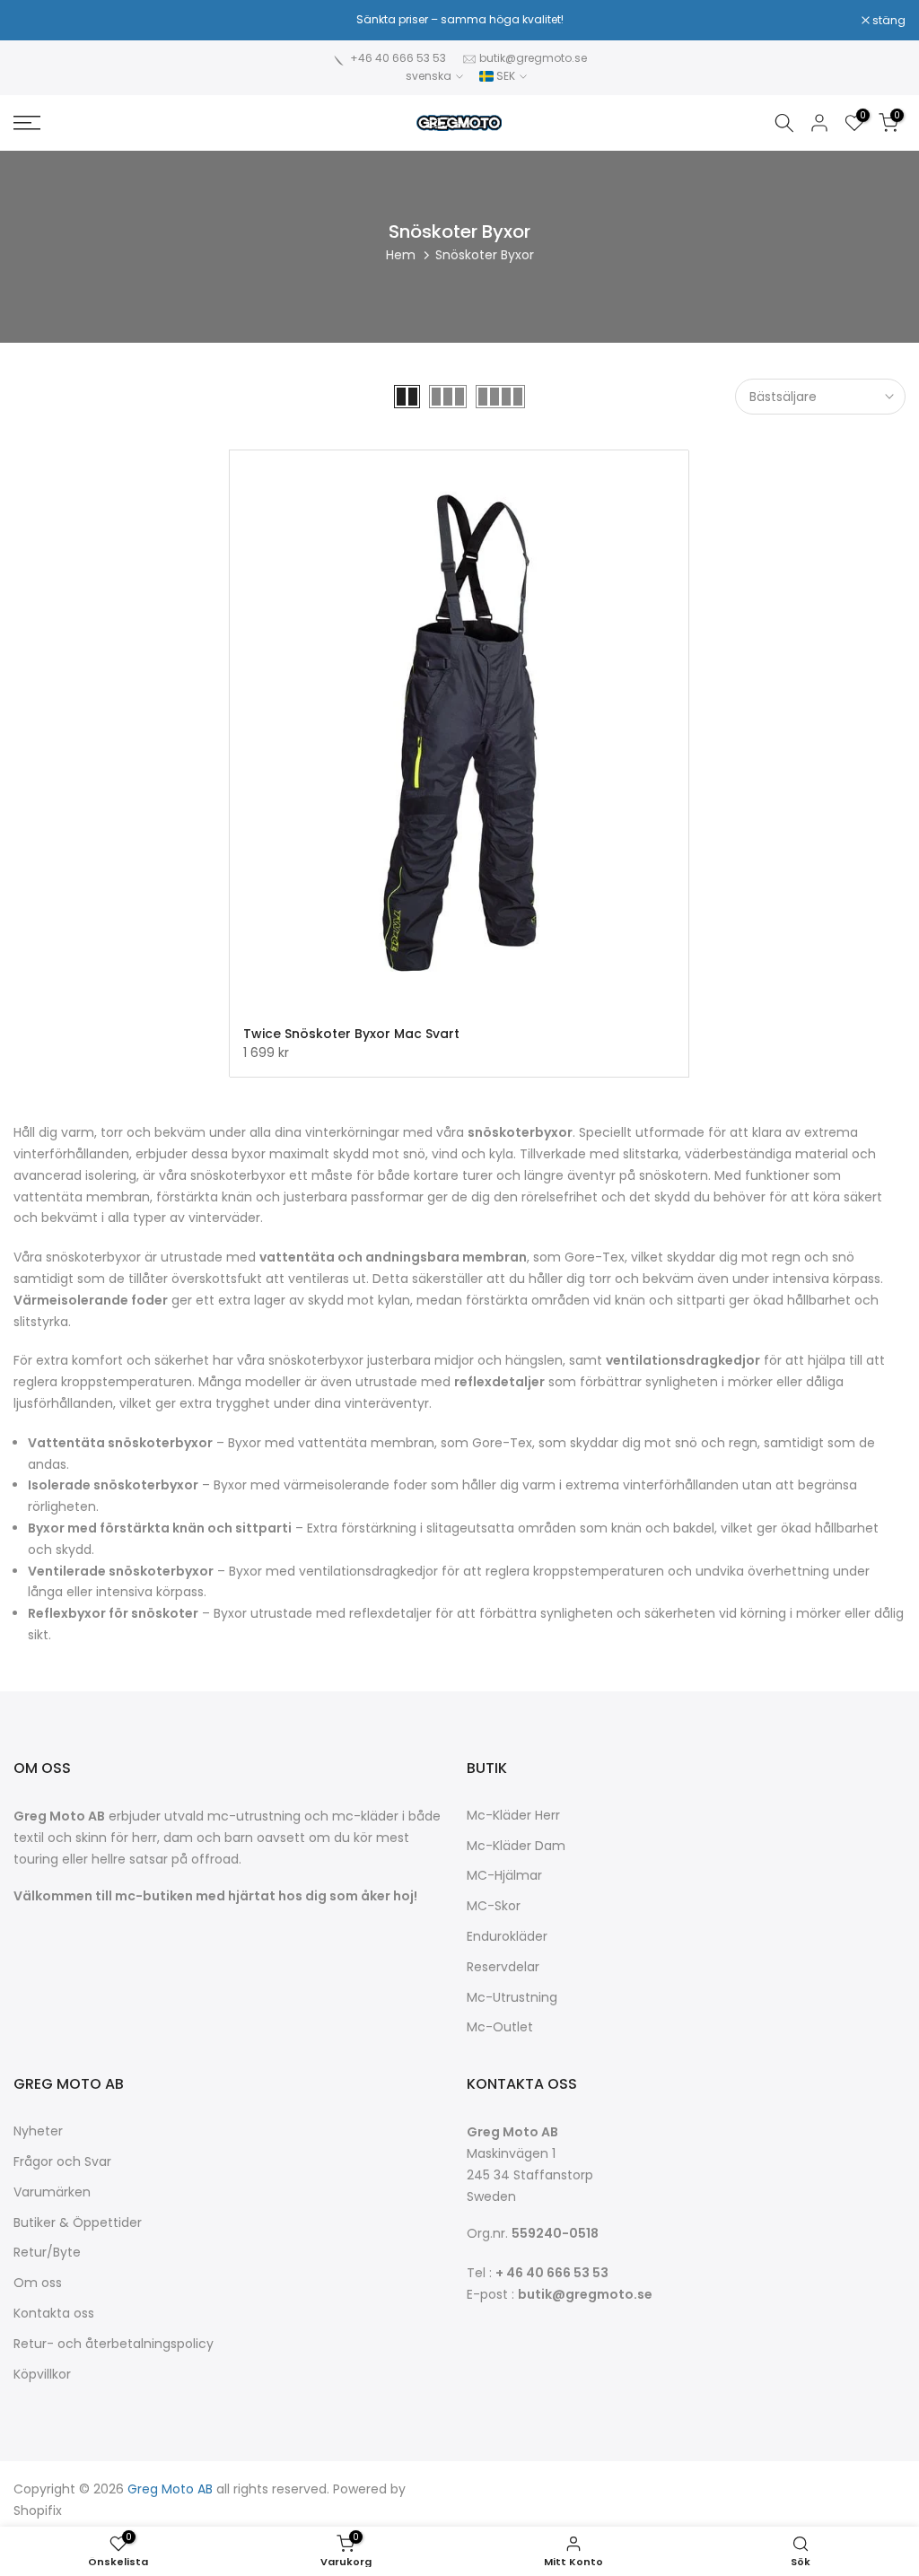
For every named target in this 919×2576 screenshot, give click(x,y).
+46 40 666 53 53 (398, 58)
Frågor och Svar (62, 2162)
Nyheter (38, 2131)
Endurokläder (507, 1937)
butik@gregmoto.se (533, 58)
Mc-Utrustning (512, 1998)
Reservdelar (503, 1967)
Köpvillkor (42, 2375)
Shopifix (38, 2511)
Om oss (38, 2283)
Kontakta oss (54, 2314)
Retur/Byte (47, 2253)
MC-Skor (494, 1906)
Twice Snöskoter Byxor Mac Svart (351, 1034)
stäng (39, 21)
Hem (401, 255)
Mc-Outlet (500, 2027)
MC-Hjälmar (504, 1876)
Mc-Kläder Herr (513, 1816)
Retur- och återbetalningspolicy (114, 2344)
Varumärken (52, 2192)
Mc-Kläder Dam (516, 1846)
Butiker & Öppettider (78, 2223)
